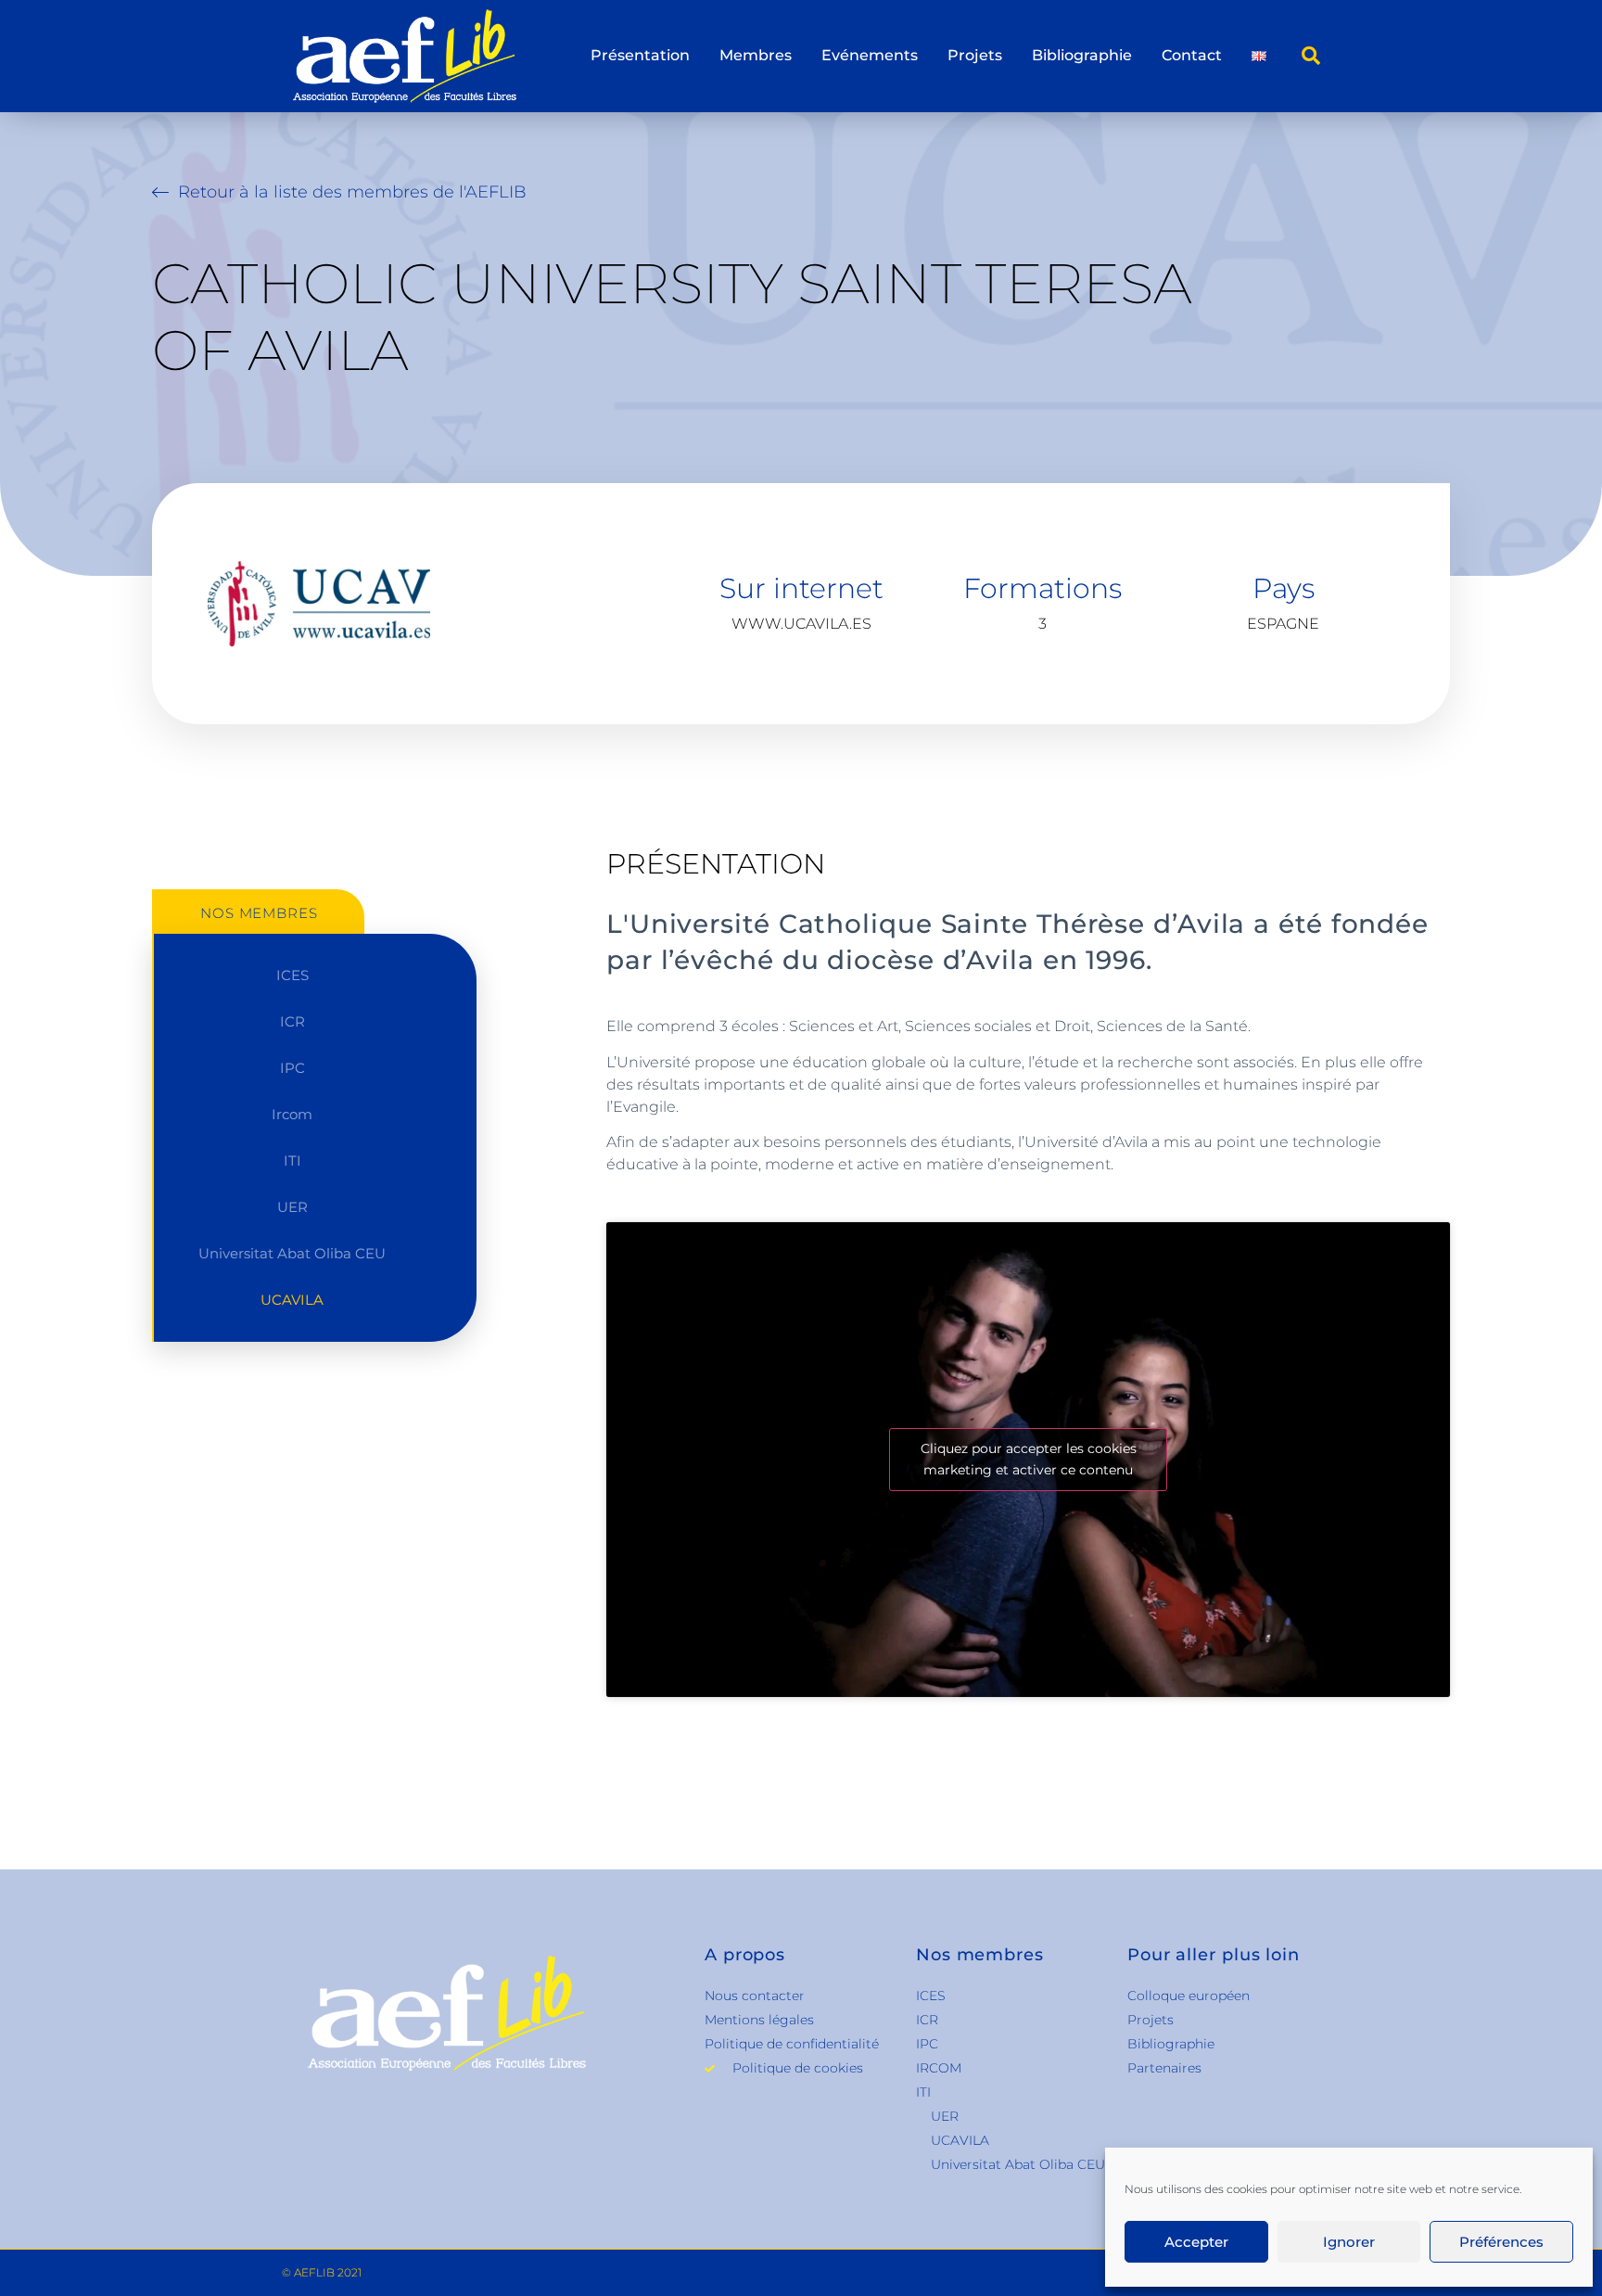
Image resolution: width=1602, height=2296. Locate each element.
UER (292, 1207)
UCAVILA (292, 1300)
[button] (1311, 56)
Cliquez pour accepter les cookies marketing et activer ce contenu (1029, 1459)
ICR (292, 1021)
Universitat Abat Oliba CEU (292, 1253)
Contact (1192, 55)
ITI (292, 1161)
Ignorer (1349, 2242)
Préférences (1501, 2242)
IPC (292, 1068)
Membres (756, 55)
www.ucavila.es (801, 624)
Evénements (870, 55)
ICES (292, 975)
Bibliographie (1082, 55)
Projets (975, 55)
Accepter (1196, 2242)
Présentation (640, 55)
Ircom (292, 1114)
